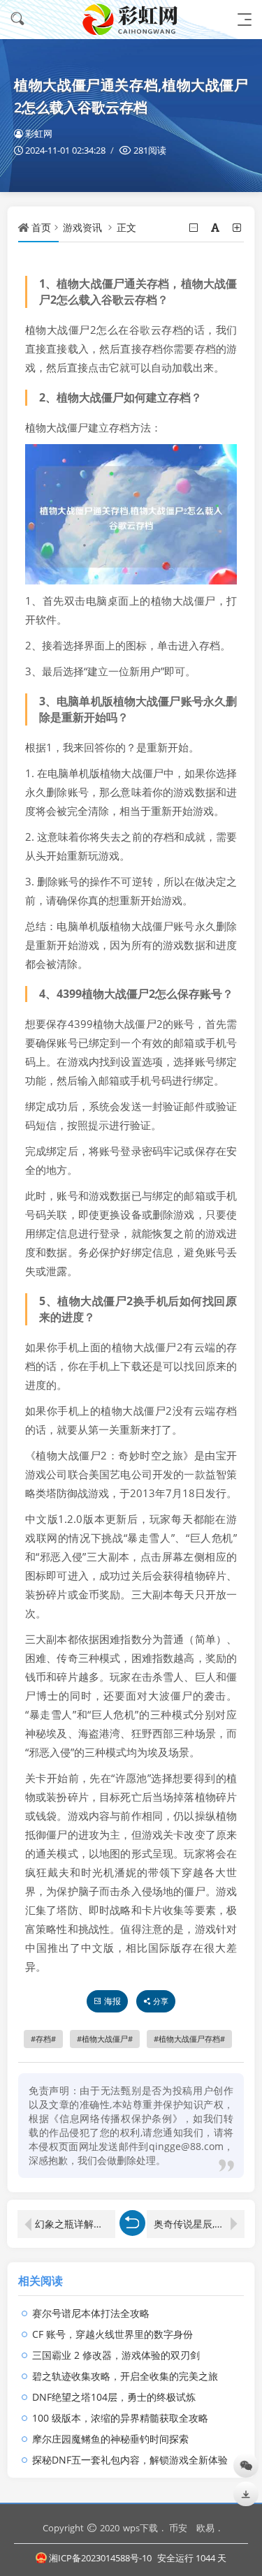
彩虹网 (39, 133)
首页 (41, 227)
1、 (48, 284)
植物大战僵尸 (105, 2039)
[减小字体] (195, 227)
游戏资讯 (82, 227)
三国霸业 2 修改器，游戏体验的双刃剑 (116, 2355)
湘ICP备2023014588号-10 (100, 2558)
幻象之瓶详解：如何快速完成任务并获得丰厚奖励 (75, 2224)
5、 (48, 1301)
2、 (48, 397)
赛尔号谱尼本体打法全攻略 (91, 2313)
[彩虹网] (131, 19)
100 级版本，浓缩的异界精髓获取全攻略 (120, 2418)
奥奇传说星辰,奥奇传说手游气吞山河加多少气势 (199, 2224)
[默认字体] (216, 227)
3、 (48, 701)
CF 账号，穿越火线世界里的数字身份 (112, 2334)
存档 (43, 2039)
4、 (48, 994)
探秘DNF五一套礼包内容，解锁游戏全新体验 (130, 2460)
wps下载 (140, 2528)
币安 (178, 2528)
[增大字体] (238, 227)
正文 (126, 227)
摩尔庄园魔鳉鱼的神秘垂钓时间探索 (110, 2439)
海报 (112, 2001)
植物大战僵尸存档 (189, 2039)
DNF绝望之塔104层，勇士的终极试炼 (114, 2397)
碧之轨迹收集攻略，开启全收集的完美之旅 (125, 2376)
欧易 (205, 2528)
